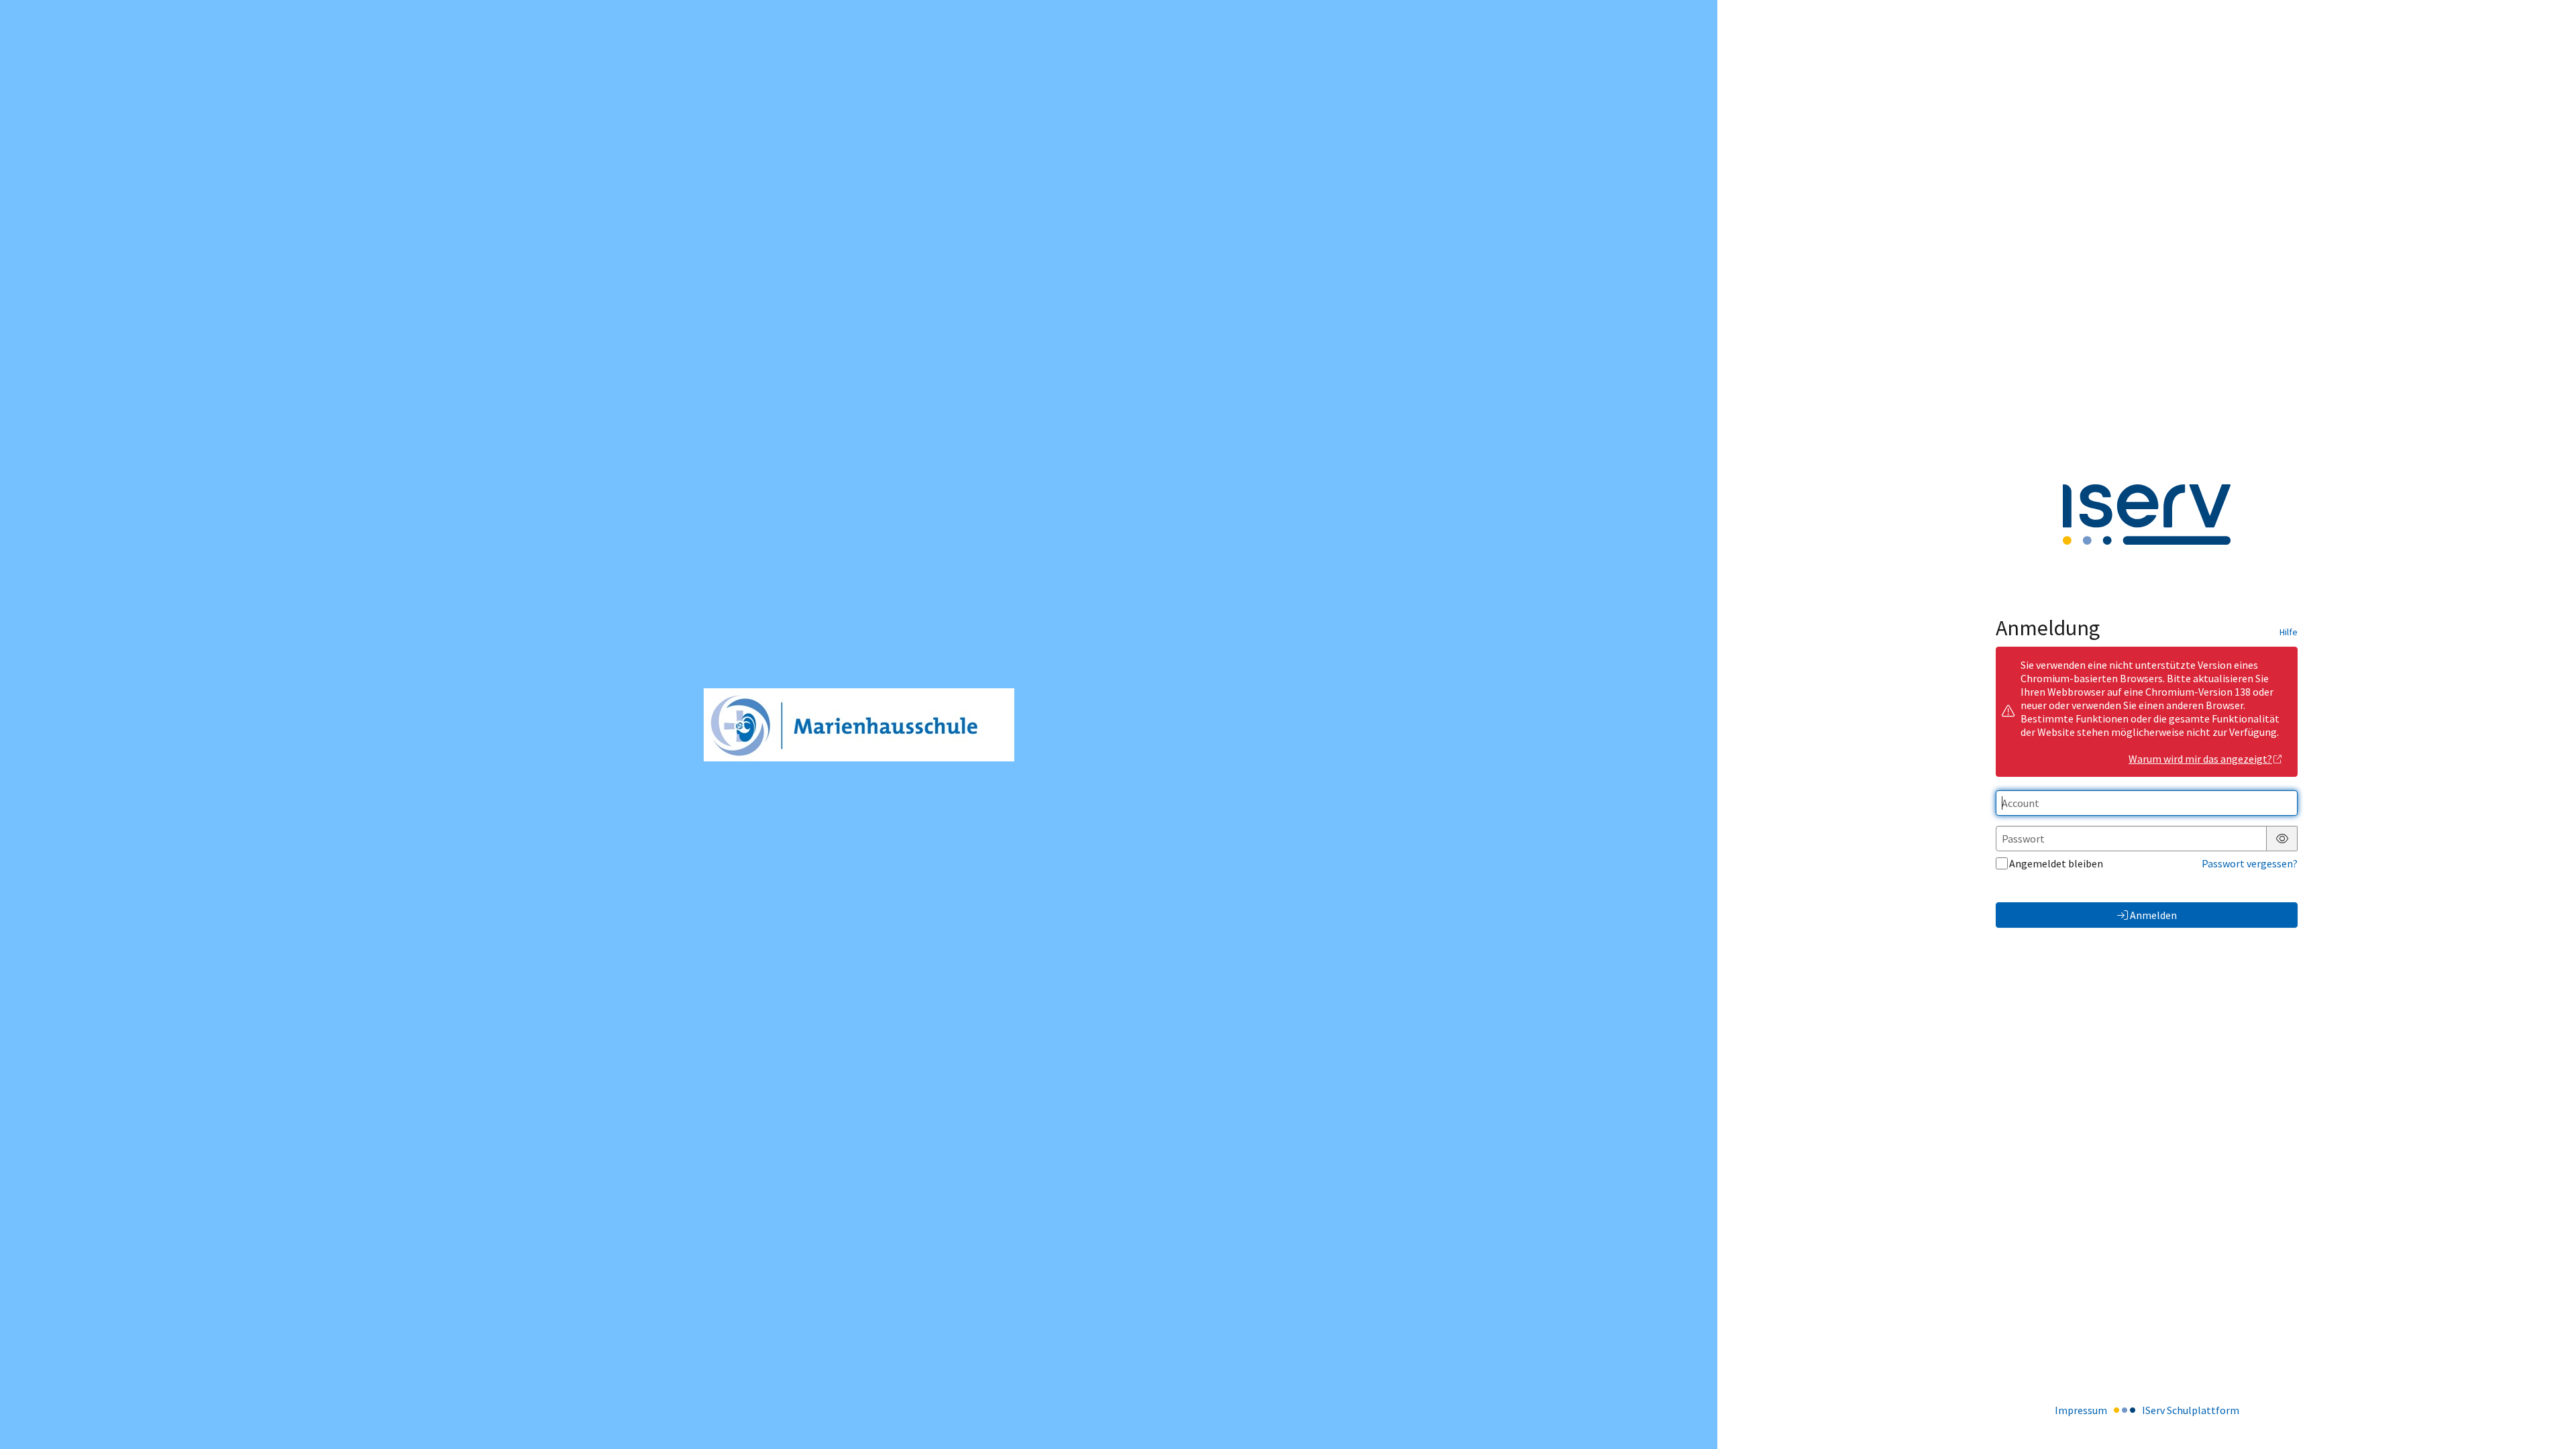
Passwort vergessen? (2250, 863)
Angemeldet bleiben (2056, 863)
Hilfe (2289, 632)
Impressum (2081, 1410)
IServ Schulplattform (2191, 1410)
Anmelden (2153, 915)
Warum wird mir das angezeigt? (2200, 759)
